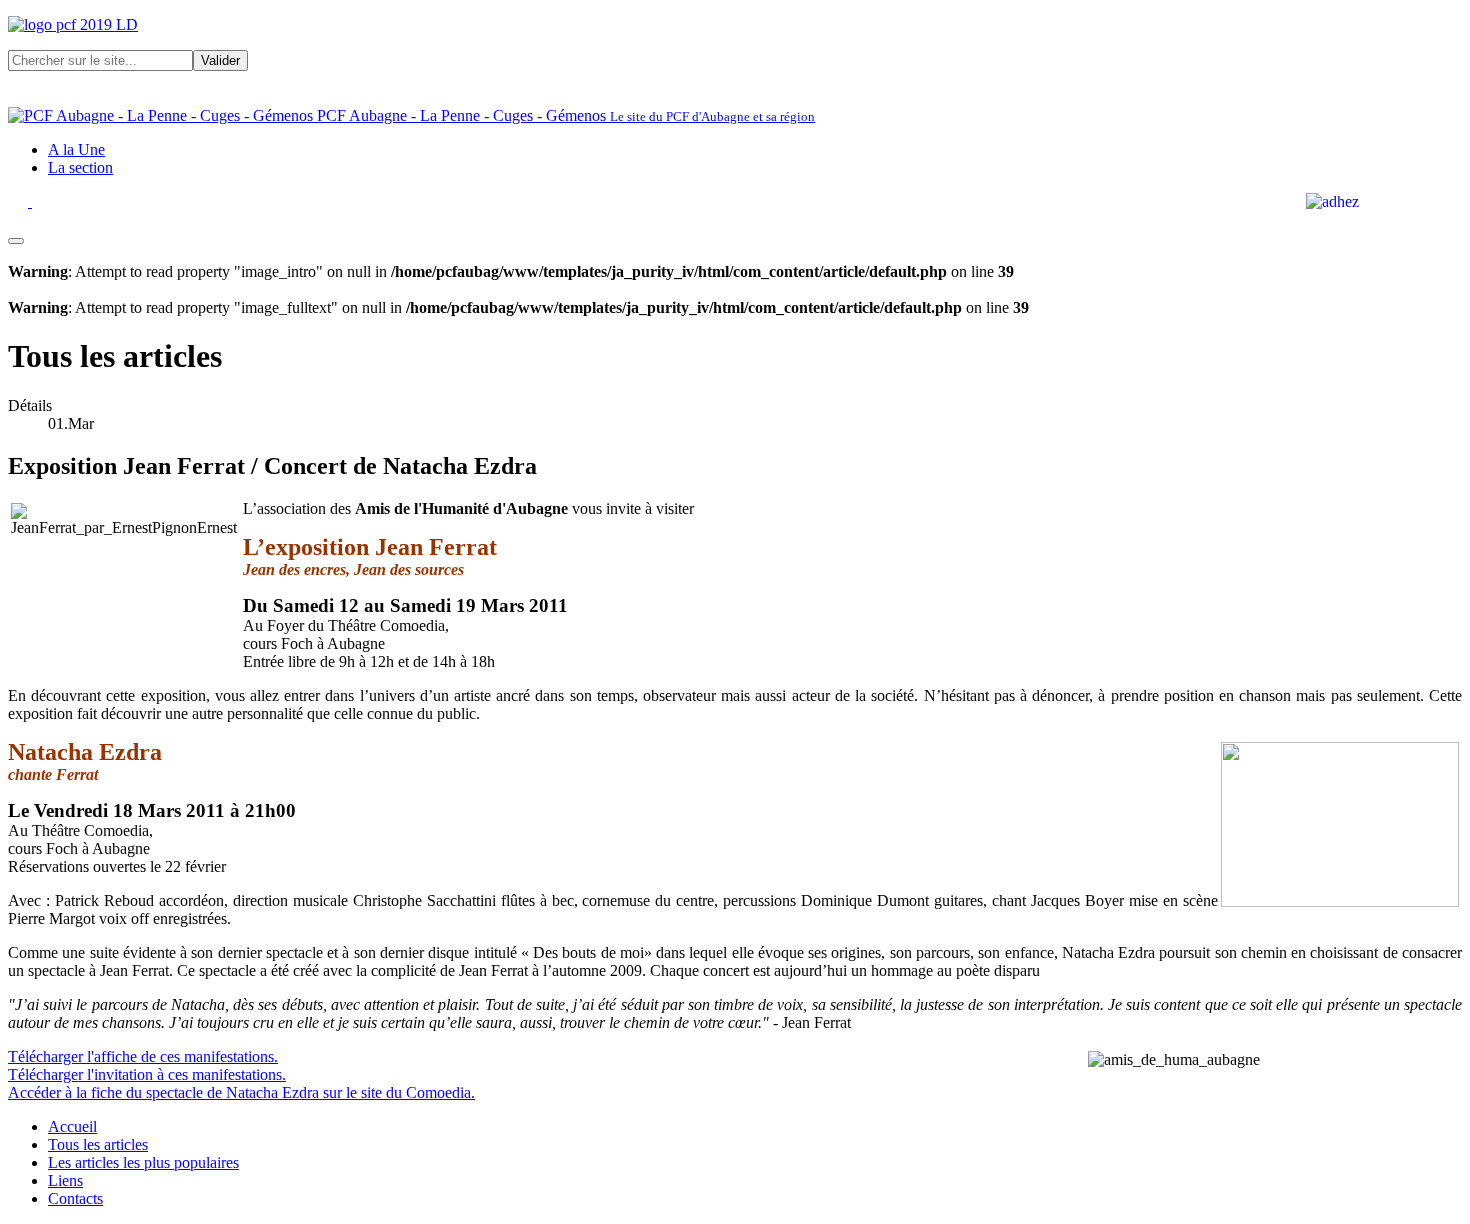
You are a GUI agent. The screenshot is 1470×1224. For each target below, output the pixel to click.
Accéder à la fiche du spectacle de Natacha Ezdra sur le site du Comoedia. (241, 1092)
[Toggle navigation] (16, 241)
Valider (220, 60)
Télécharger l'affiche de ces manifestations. (143, 1056)
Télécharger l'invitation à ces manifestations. (147, 1074)
